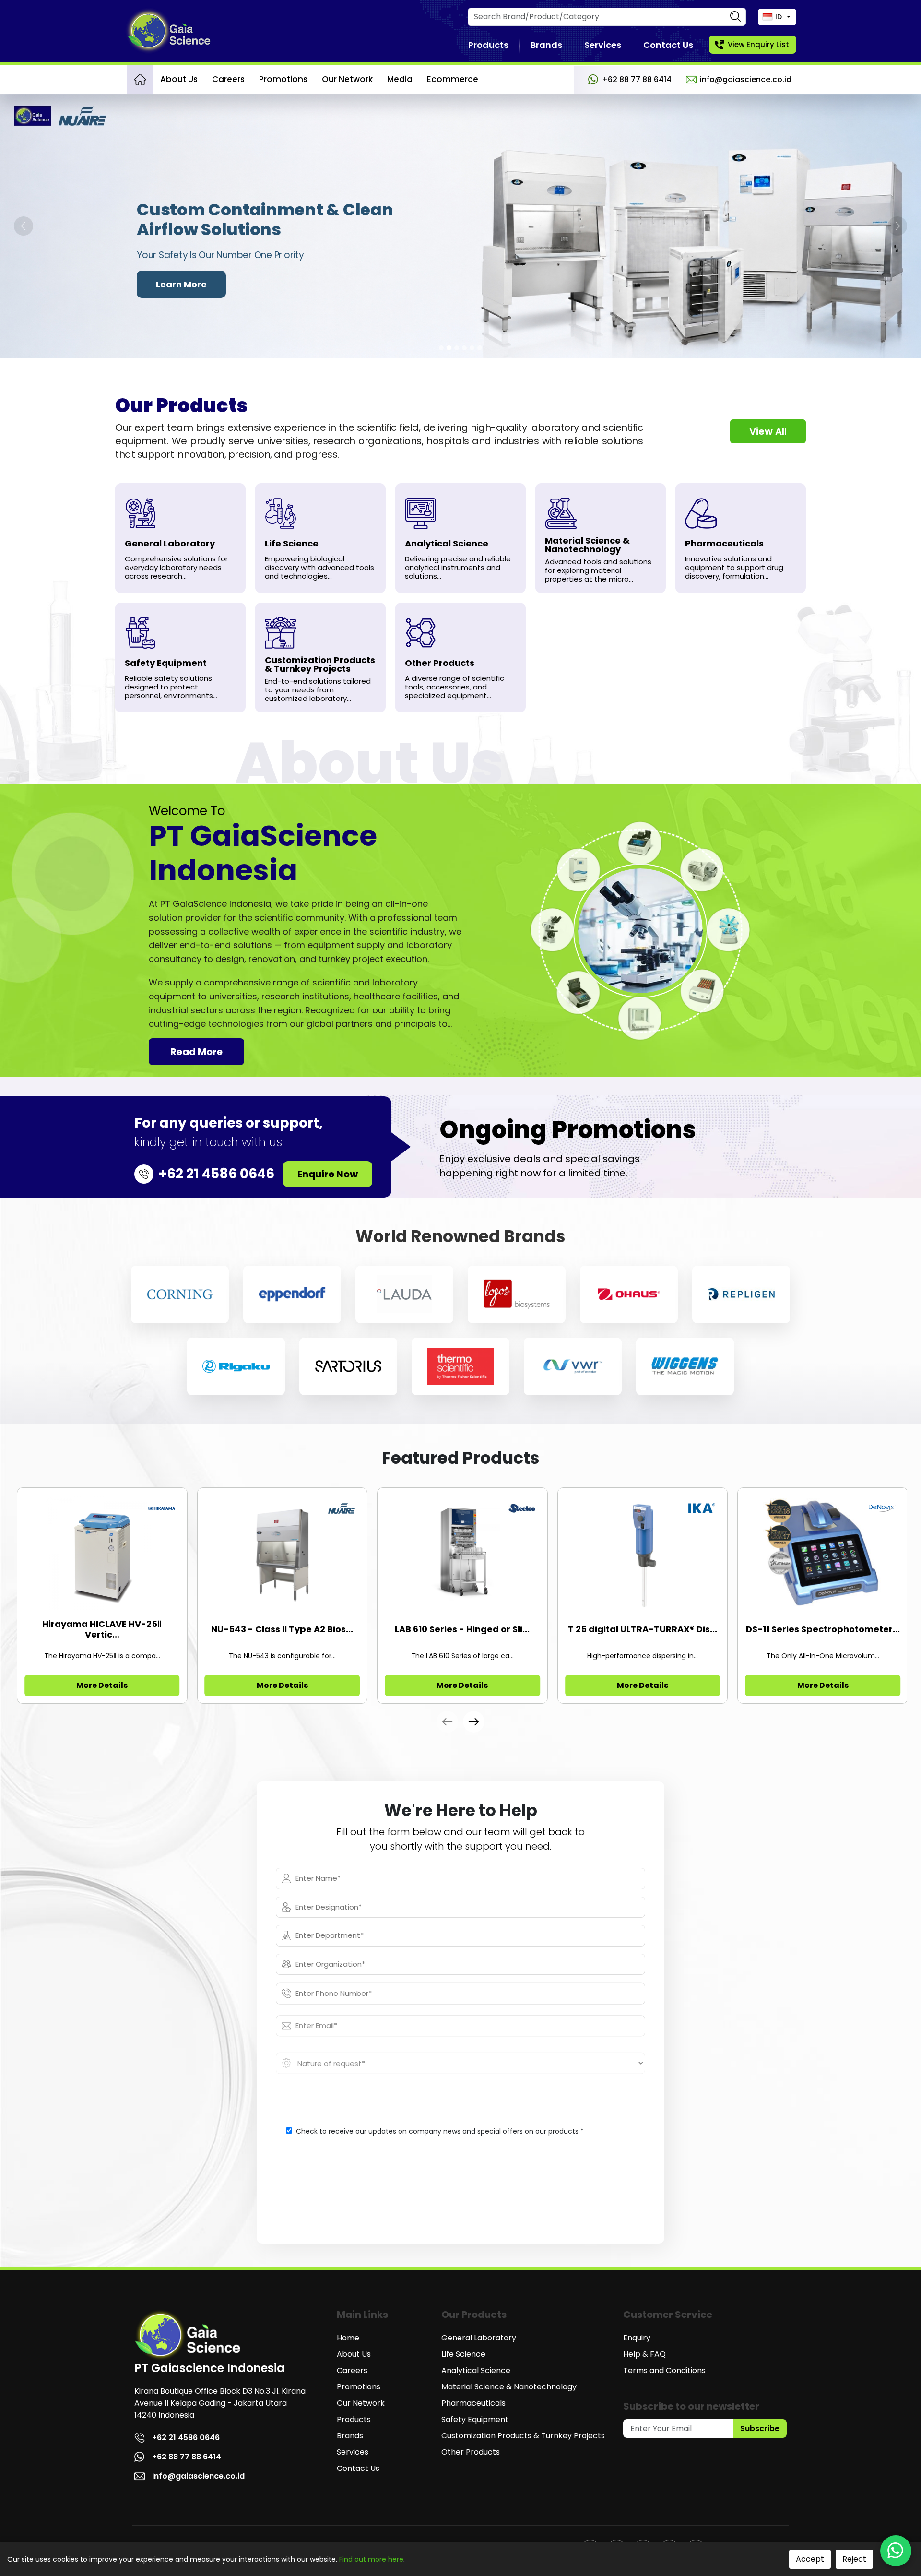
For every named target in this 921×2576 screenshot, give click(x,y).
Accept (810, 2559)
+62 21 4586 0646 (186, 2438)
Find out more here (371, 2559)
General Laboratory (479, 2338)
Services (603, 45)
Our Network (347, 79)
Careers (228, 79)
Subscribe (760, 2428)
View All (768, 431)
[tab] (441, 348)
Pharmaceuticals (473, 2403)
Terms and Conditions (664, 2370)
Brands (546, 45)
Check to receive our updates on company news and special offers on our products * (440, 2131)
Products (488, 45)
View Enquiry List (758, 44)
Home (348, 2338)
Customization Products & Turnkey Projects (523, 2436)
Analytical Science (476, 2370)
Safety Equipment (475, 2419)
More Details (102, 1685)
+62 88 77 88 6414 (637, 79)
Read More (196, 1052)
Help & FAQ (644, 2354)
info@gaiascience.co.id (746, 79)
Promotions (283, 79)
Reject (854, 2559)
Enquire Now (328, 1174)
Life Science (463, 2354)
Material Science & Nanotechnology (509, 2387)
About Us (179, 79)
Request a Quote (194, 284)
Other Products (471, 2452)
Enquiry (637, 2338)
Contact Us (668, 45)
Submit (461, 2203)
